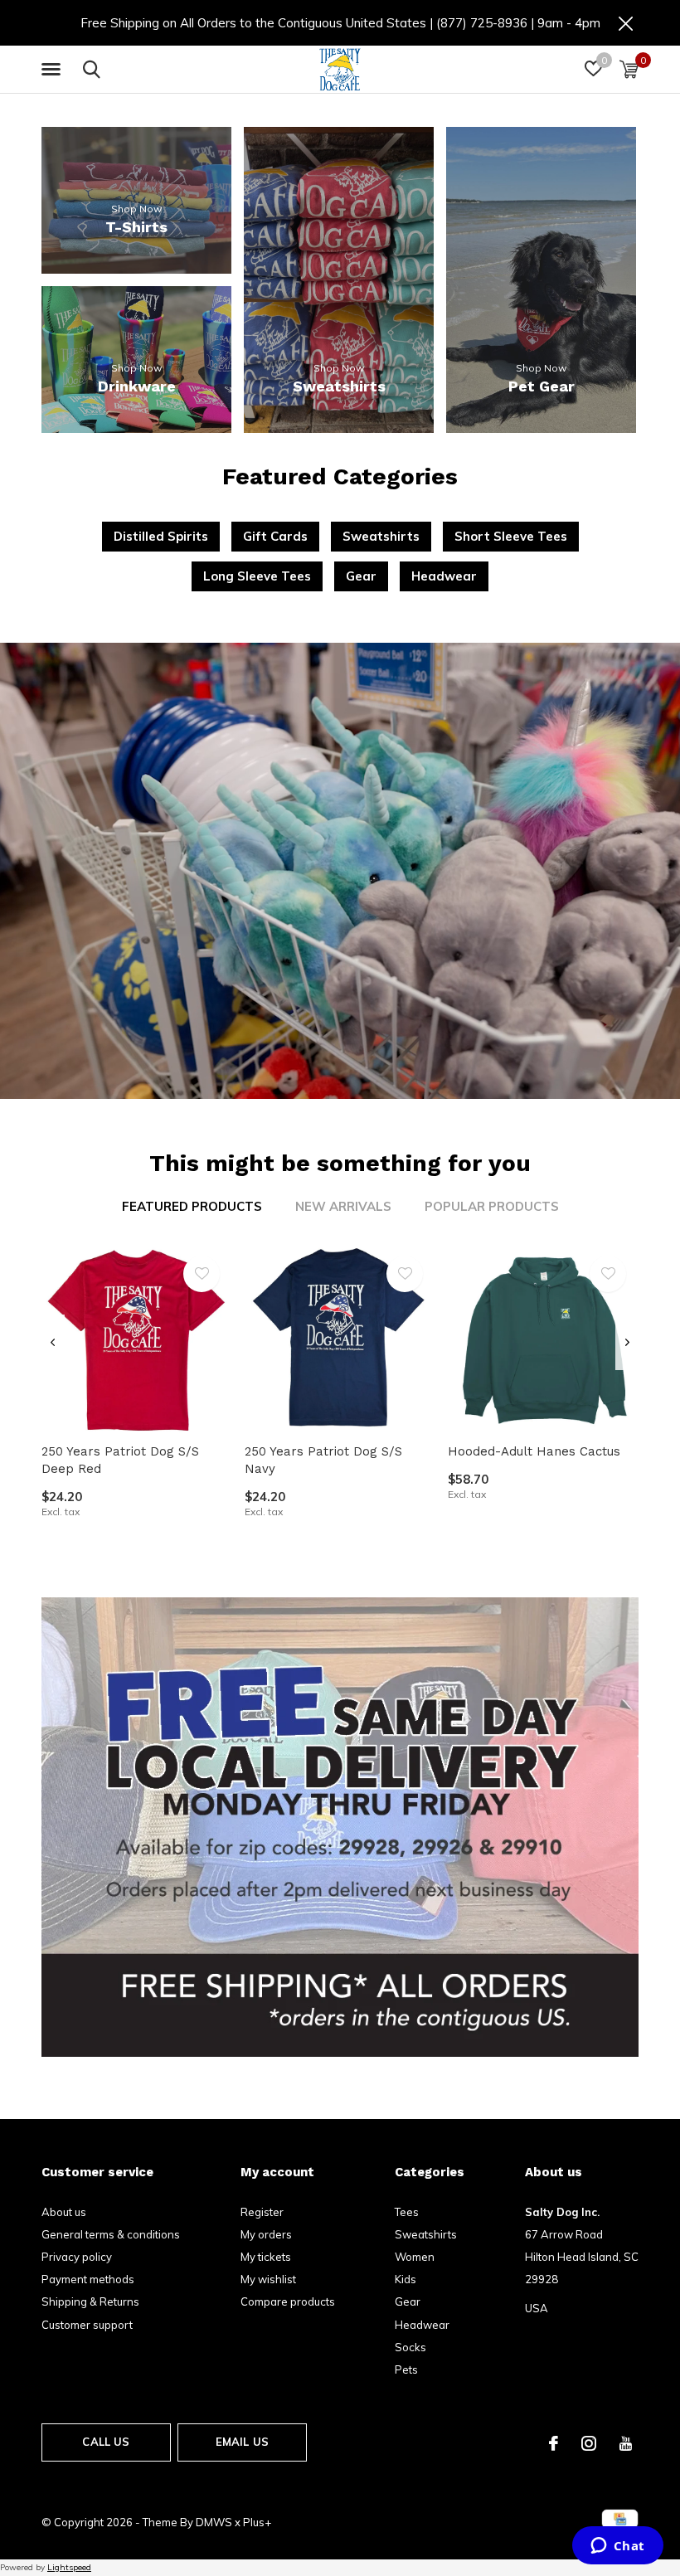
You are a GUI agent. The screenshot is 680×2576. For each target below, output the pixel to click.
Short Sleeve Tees (511, 536)
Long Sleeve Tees (257, 576)
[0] (629, 69)
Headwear (444, 576)
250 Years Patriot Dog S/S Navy (323, 1460)
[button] (54, 70)
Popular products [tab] (492, 1206)
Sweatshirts (381, 536)
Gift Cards (275, 536)
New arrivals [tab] (343, 1206)
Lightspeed (69, 2567)
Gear (361, 576)
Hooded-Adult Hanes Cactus (534, 1451)
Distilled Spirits (161, 536)
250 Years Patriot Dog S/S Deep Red (120, 1460)
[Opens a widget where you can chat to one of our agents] (617, 2547)
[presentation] (53, 1342)
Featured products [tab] (192, 1206)
